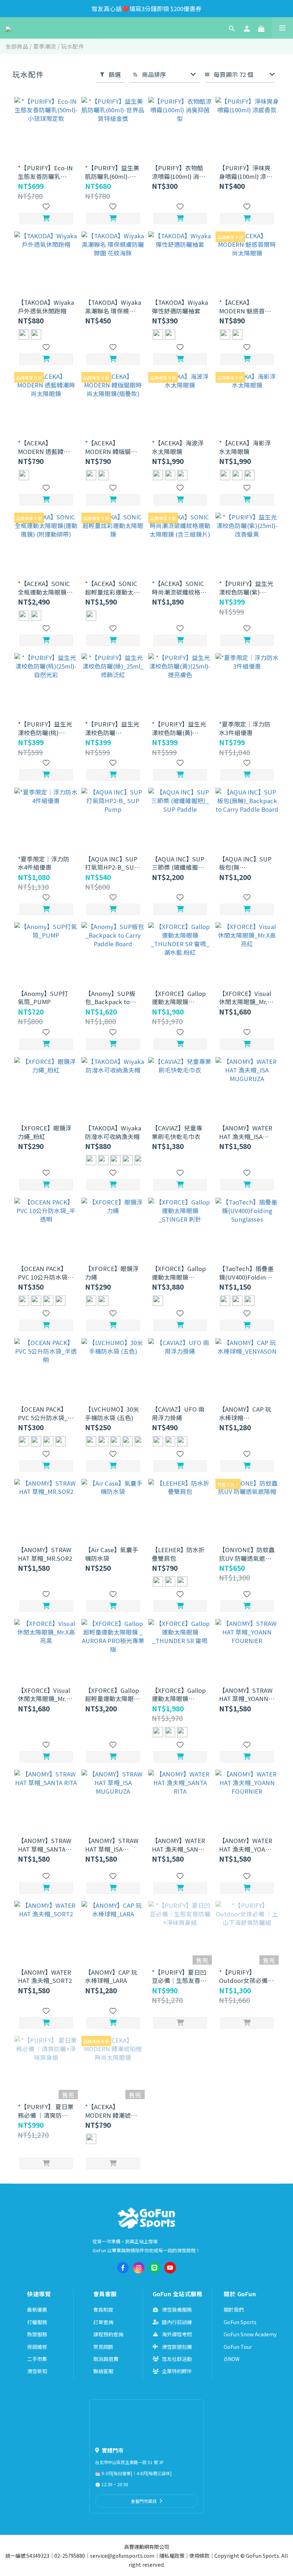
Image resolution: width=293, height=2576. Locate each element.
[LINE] (154, 2268)
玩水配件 (73, 46)
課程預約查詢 (108, 2334)
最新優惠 (37, 2309)
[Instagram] (139, 2268)
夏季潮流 (45, 46)
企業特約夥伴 (177, 2371)
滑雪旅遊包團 (177, 2347)
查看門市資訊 (144, 2501)
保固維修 (37, 2347)
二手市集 (37, 2359)
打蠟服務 (37, 2322)
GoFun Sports (240, 2322)
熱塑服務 (37, 2334)
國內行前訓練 (177, 2322)
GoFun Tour (238, 2347)
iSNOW (232, 2359)
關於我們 (234, 2309)
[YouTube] (170, 2268)
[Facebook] (123, 2268)
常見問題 (103, 2347)
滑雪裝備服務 (177, 2309)
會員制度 (103, 2309)
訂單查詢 (103, 2322)
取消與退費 (106, 2359)
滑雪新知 (37, 2371)
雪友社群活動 (177, 2359)
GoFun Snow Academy (250, 2334)
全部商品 (17, 46)
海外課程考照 (177, 2334)
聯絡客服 (103, 2371)
